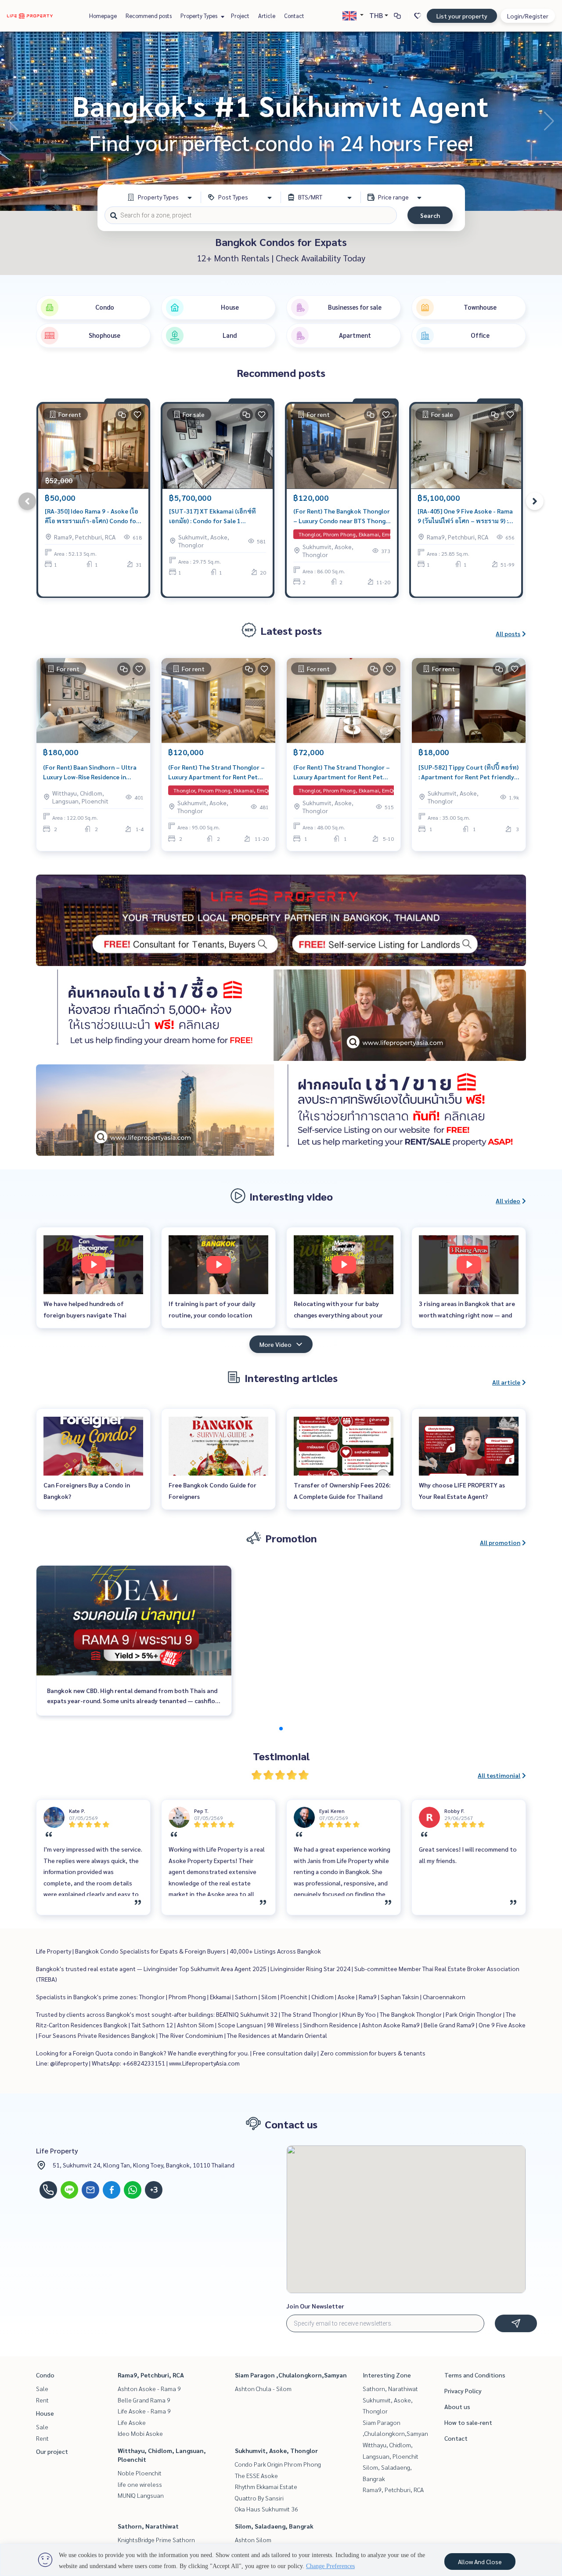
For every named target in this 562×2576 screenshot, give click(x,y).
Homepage (103, 16)
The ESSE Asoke (256, 2475)
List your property (462, 16)
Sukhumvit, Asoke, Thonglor (276, 2450)
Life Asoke (132, 2422)
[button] (549, 121)
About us (457, 2406)
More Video (276, 1344)
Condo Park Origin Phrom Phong (278, 2464)
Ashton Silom (253, 2540)
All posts (508, 633)
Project (240, 16)
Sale (42, 2388)
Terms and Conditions (475, 2375)
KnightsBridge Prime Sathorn (156, 2540)
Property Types (200, 16)
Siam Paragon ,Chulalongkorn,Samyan (291, 2375)
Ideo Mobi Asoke (140, 2433)
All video (508, 1201)
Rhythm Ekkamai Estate (266, 2486)
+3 (154, 2190)
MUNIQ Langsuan (141, 2495)
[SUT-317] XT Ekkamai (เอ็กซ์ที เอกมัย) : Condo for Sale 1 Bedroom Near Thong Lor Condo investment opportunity (216, 516)
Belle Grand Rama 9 (144, 2400)
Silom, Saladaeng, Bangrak (274, 2526)
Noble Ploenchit (140, 2473)
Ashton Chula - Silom (263, 2388)
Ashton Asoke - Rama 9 (149, 2388)
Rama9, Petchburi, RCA (151, 2375)
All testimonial (499, 1775)
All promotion (500, 1542)
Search (430, 215)
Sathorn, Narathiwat (148, 2526)
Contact (294, 16)
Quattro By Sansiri (259, 2498)
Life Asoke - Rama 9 (144, 2411)
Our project (52, 2451)
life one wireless (140, 2484)
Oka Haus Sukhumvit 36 (267, 2509)
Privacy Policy (463, 2391)
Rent (42, 2400)
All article (506, 1382)
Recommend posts (149, 16)
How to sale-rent (468, 2422)
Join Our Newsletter (315, 2306)
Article (267, 16)
